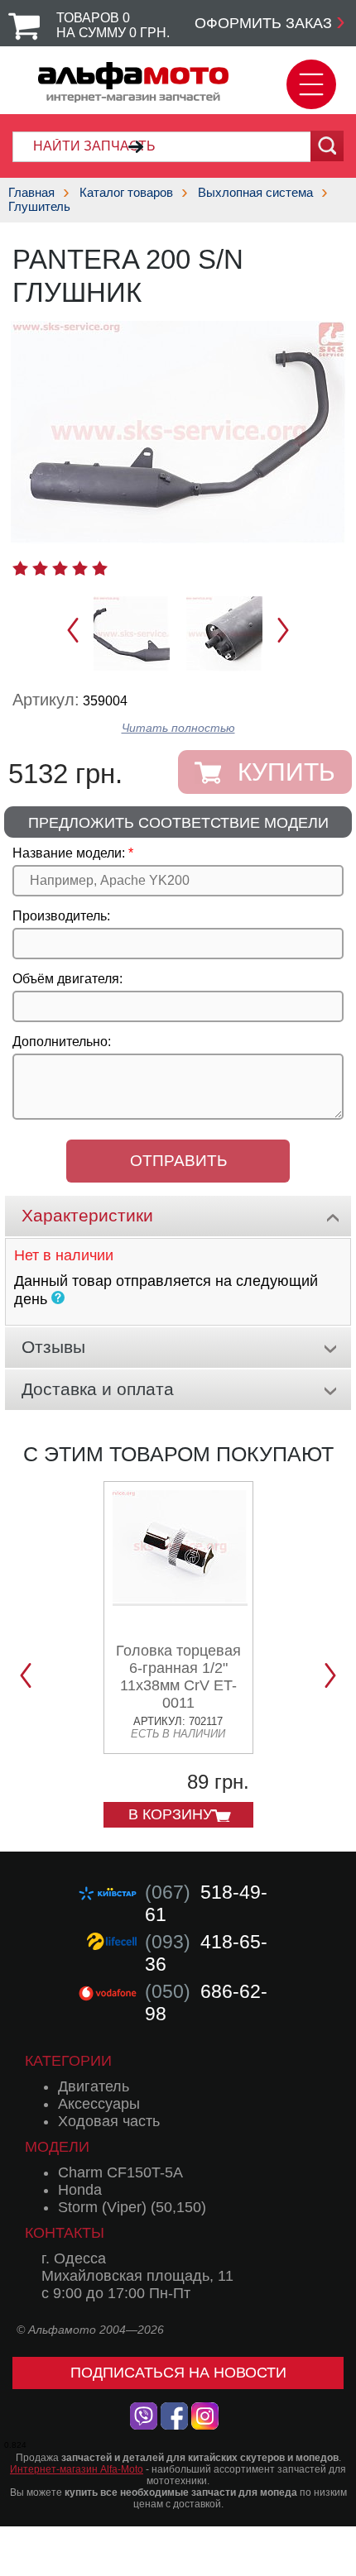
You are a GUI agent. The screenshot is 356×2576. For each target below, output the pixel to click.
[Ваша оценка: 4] (80, 568)
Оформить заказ (263, 23)
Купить (286, 772)
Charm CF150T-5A (120, 2172)
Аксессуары (99, 2104)
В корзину (170, 1814)
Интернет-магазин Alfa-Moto (77, 2469)
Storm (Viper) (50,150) (132, 2207)
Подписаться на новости (178, 2373)
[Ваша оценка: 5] (100, 568)
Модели (57, 2147)
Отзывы (53, 1347)
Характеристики (87, 1215)
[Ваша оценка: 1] (20, 568)
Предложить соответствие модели (178, 823)
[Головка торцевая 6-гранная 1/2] (180, 1600)
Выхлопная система (255, 192)
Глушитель (39, 206)
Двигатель (94, 2086)
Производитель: (61, 916)
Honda (80, 2190)
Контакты (65, 2233)
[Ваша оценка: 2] (40, 568)
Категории (68, 2061)
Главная (31, 192)
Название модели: (69, 853)
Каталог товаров (126, 192)
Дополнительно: (62, 1042)
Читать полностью (178, 728)
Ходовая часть (109, 2121)
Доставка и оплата (98, 1389)
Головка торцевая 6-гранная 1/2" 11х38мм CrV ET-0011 (178, 1677)
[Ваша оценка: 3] (60, 568)
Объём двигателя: (67, 979)
